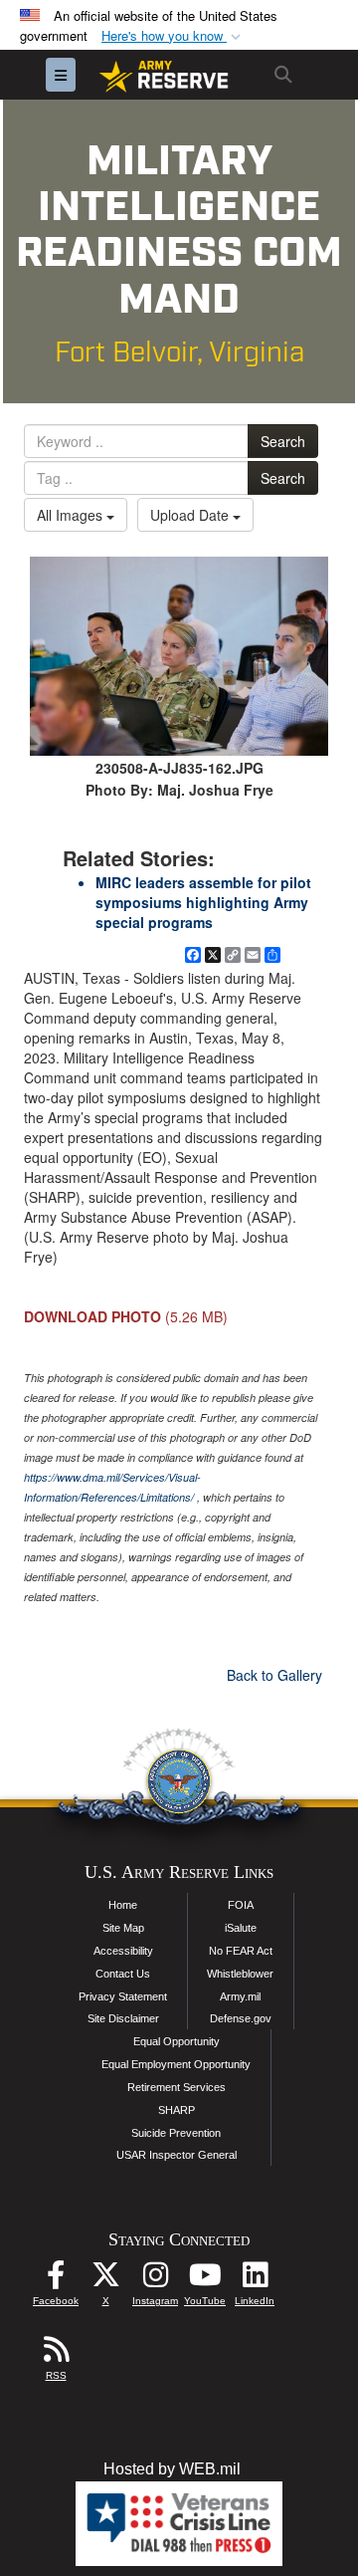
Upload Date (191, 515)
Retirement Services (177, 2087)
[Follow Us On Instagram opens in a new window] (155, 2280)
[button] (173, 36)
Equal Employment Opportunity (176, 2064)
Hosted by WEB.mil (172, 2469)
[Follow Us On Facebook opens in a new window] (56, 2280)
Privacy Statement (123, 1996)
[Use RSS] (56, 2354)
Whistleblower (240, 1974)
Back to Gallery (274, 1675)
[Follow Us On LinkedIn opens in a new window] (255, 2280)
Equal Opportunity (177, 2041)
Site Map (123, 1928)
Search (283, 441)
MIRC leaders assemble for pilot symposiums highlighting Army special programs (203, 902)
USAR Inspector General (177, 2155)
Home (123, 1905)
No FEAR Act (241, 1951)
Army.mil (240, 1996)
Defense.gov (241, 2018)
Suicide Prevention (176, 2133)
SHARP (177, 2110)
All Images (72, 515)
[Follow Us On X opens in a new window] (105, 2280)
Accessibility (123, 1951)
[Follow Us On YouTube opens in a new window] (205, 2280)
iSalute (241, 1928)
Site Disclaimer (123, 2018)
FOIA (241, 1905)
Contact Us (123, 1974)
